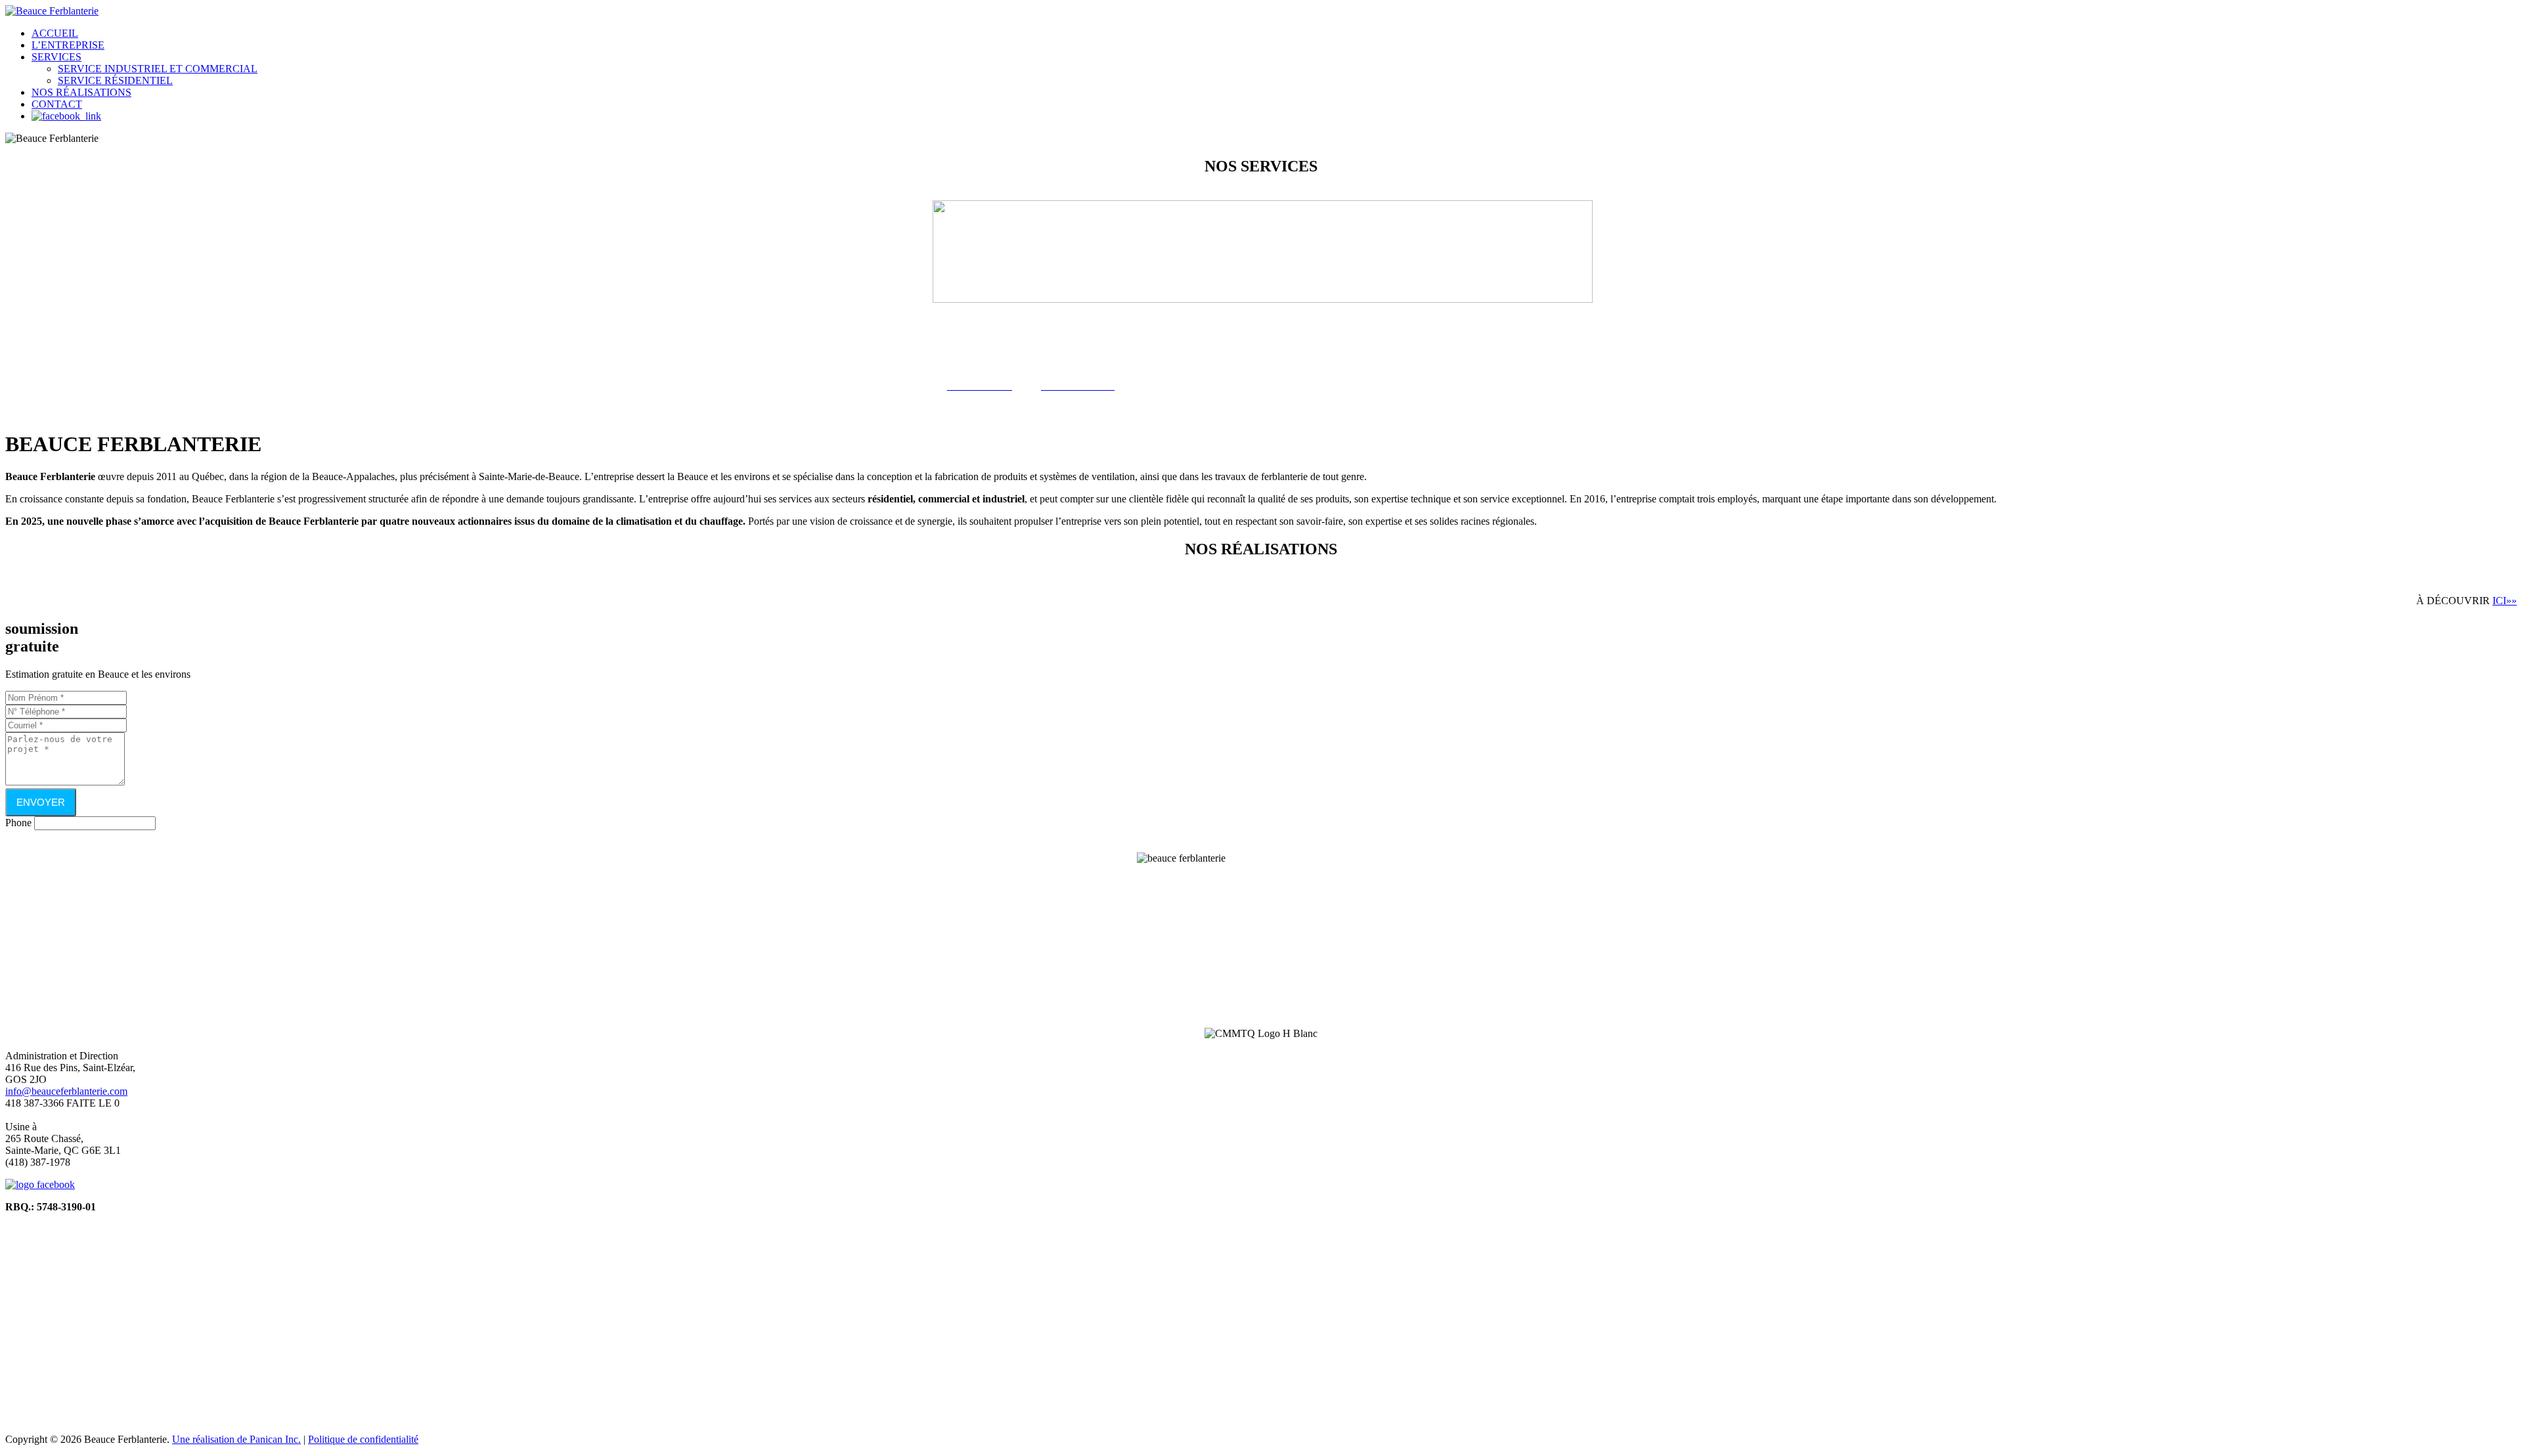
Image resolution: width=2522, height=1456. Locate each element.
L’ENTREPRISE (68, 45)
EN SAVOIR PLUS (1056, 962)
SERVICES (56, 57)
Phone (18, 823)
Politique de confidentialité (363, 1439)
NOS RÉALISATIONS (81, 92)
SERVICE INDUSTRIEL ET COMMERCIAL (158, 69)
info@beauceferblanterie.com (66, 1091)
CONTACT (57, 104)
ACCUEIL (55, 33)
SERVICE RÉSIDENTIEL (115, 80)
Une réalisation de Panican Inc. (236, 1439)
